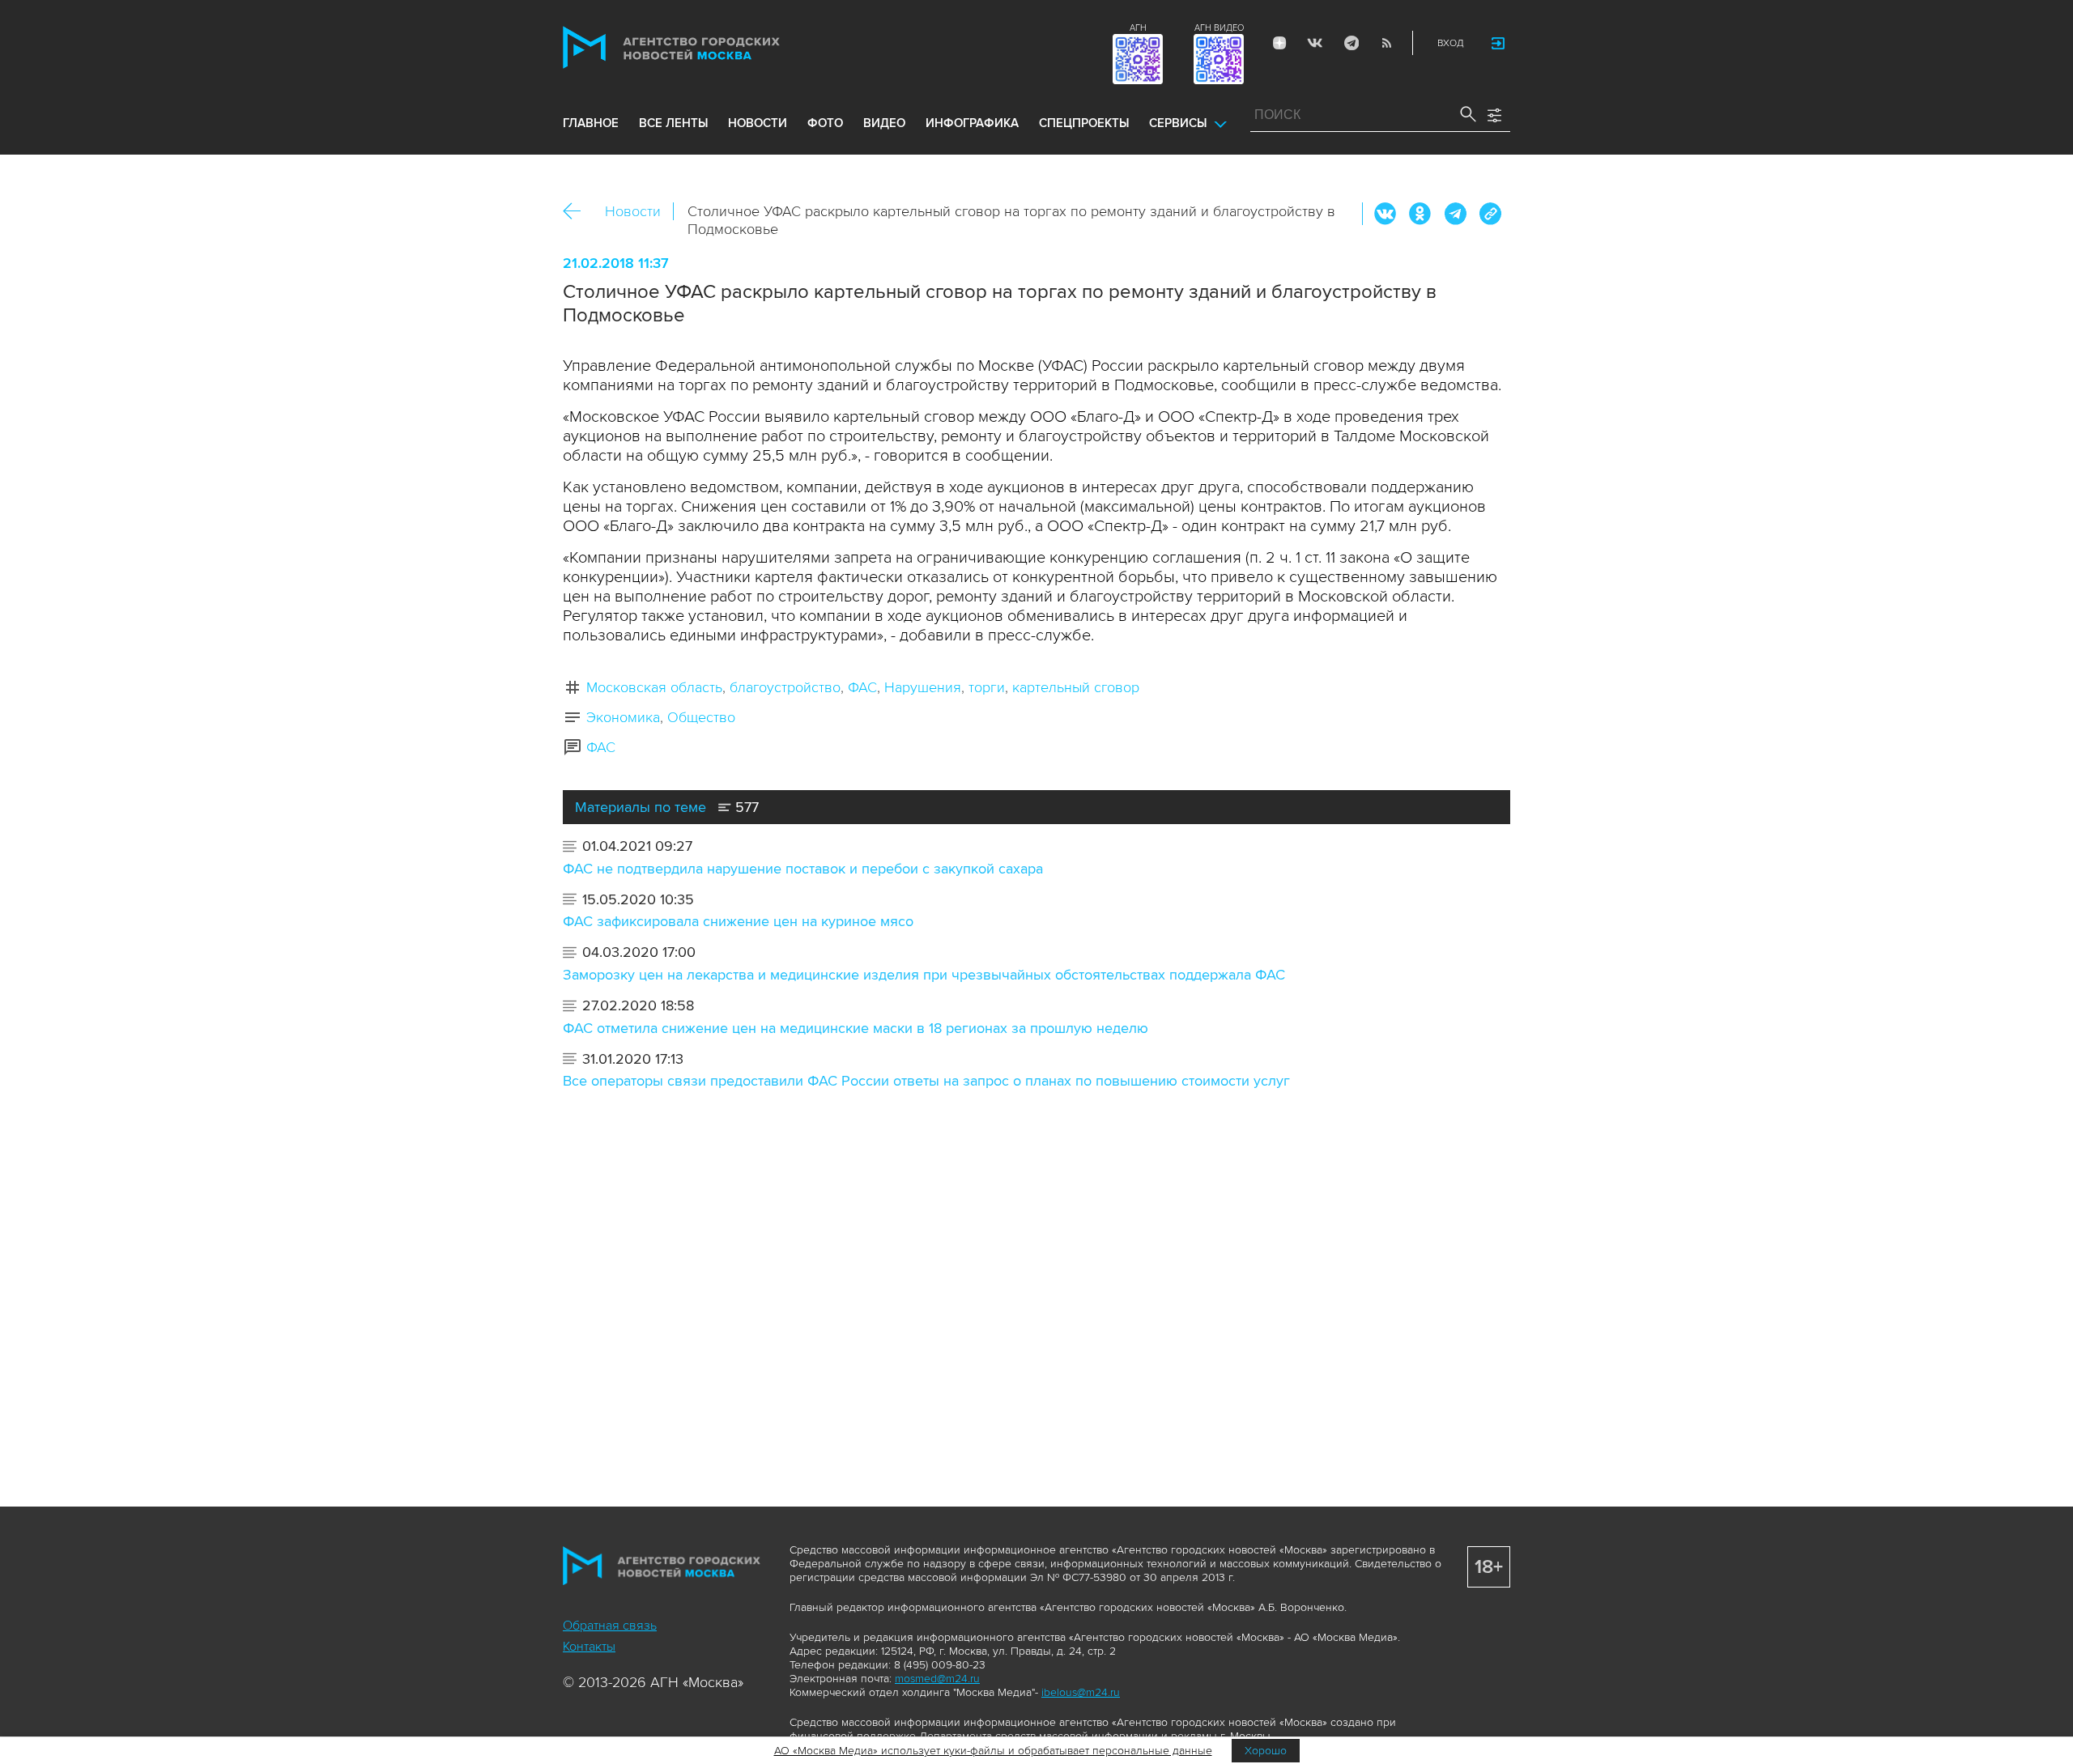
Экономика (623, 717)
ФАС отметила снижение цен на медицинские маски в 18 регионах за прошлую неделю (856, 1028)
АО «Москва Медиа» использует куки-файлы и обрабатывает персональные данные (993, 1751)
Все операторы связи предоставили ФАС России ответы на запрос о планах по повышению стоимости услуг (926, 1081)
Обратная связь (610, 1626)
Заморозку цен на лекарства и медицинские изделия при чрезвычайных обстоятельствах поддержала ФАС (924, 975)
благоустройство (785, 687)
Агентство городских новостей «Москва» (702, 47)
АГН (1138, 28)
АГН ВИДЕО (1219, 28)
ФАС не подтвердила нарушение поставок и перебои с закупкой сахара (803, 869)
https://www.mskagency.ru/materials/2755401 (1490, 214)
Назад (578, 212)
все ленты (673, 123)
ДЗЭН (1279, 43)
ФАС (862, 687)
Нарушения (923, 687)
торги (987, 687)
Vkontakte (1315, 43)
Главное (591, 123)
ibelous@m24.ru (1081, 1692)
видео (884, 123)
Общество (701, 717)
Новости (633, 211)
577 (745, 807)
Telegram (1351, 43)
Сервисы (1178, 123)
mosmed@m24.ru (937, 1679)
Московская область (654, 687)
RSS (1386, 43)
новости (758, 123)
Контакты (589, 1647)
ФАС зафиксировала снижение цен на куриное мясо (738, 921)
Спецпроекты (1084, 123)
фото (825, 123)
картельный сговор (1076, 687)
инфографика (972, 123)
